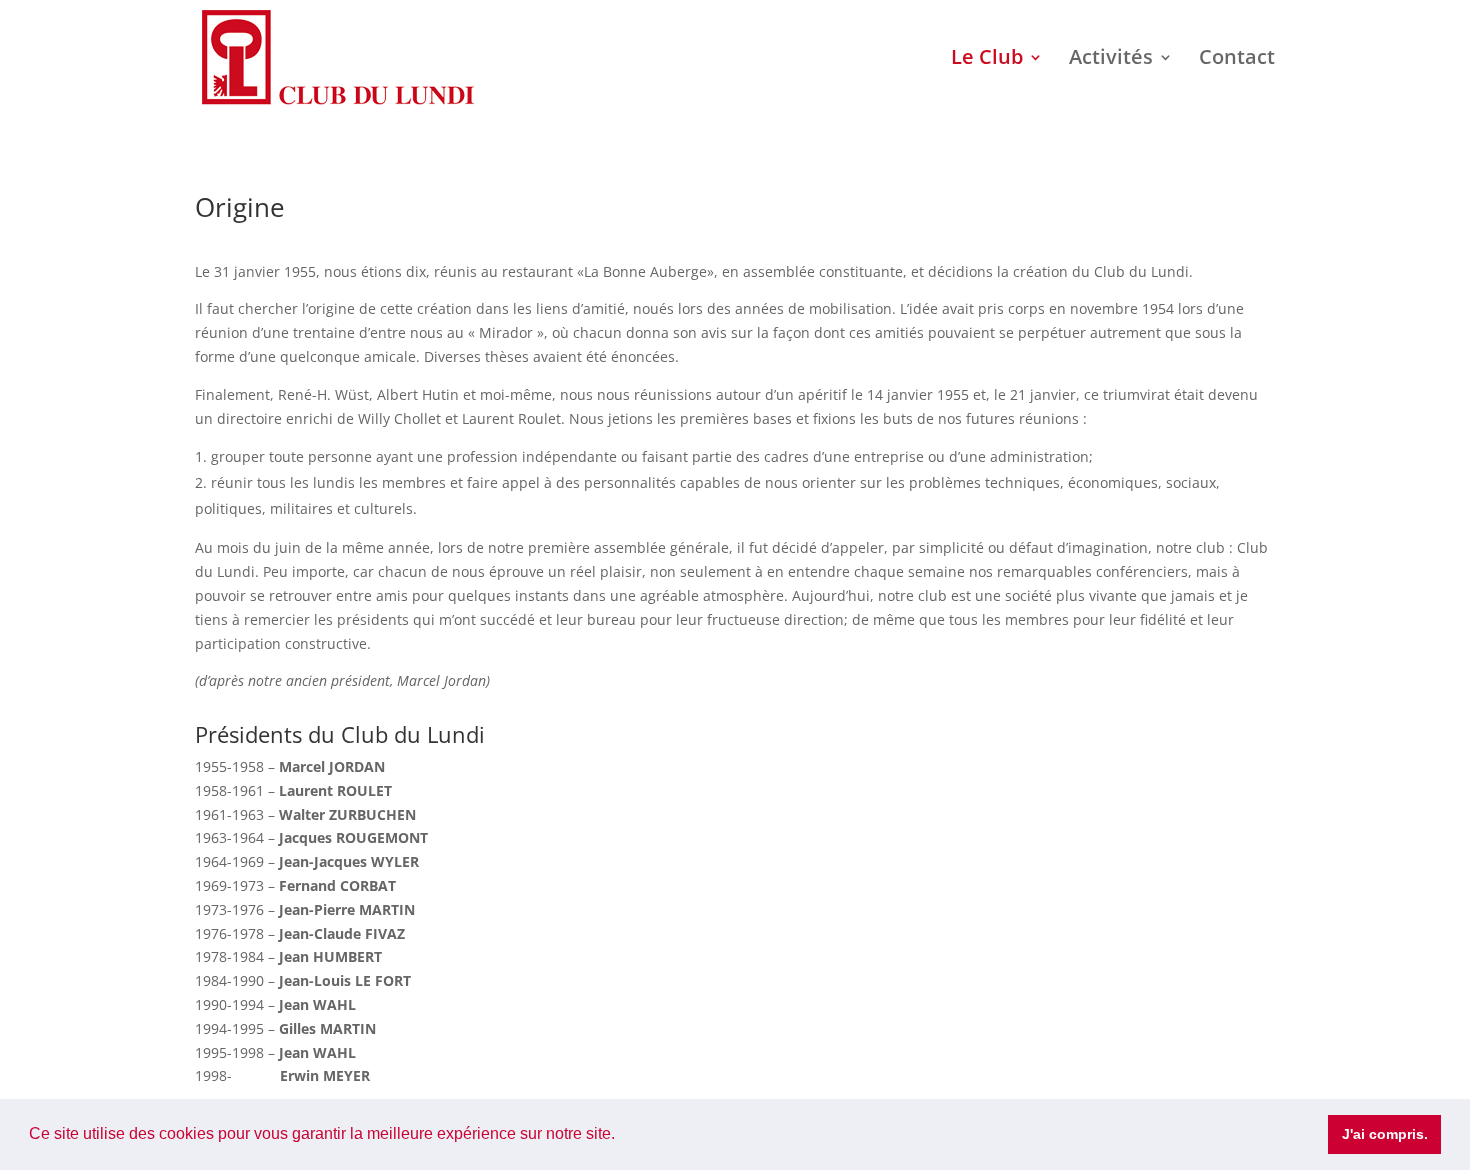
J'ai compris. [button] (1385, 1134)
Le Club (987, 60)
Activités (1111, 60)
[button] (622, 1136)
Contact (1237, 60)
